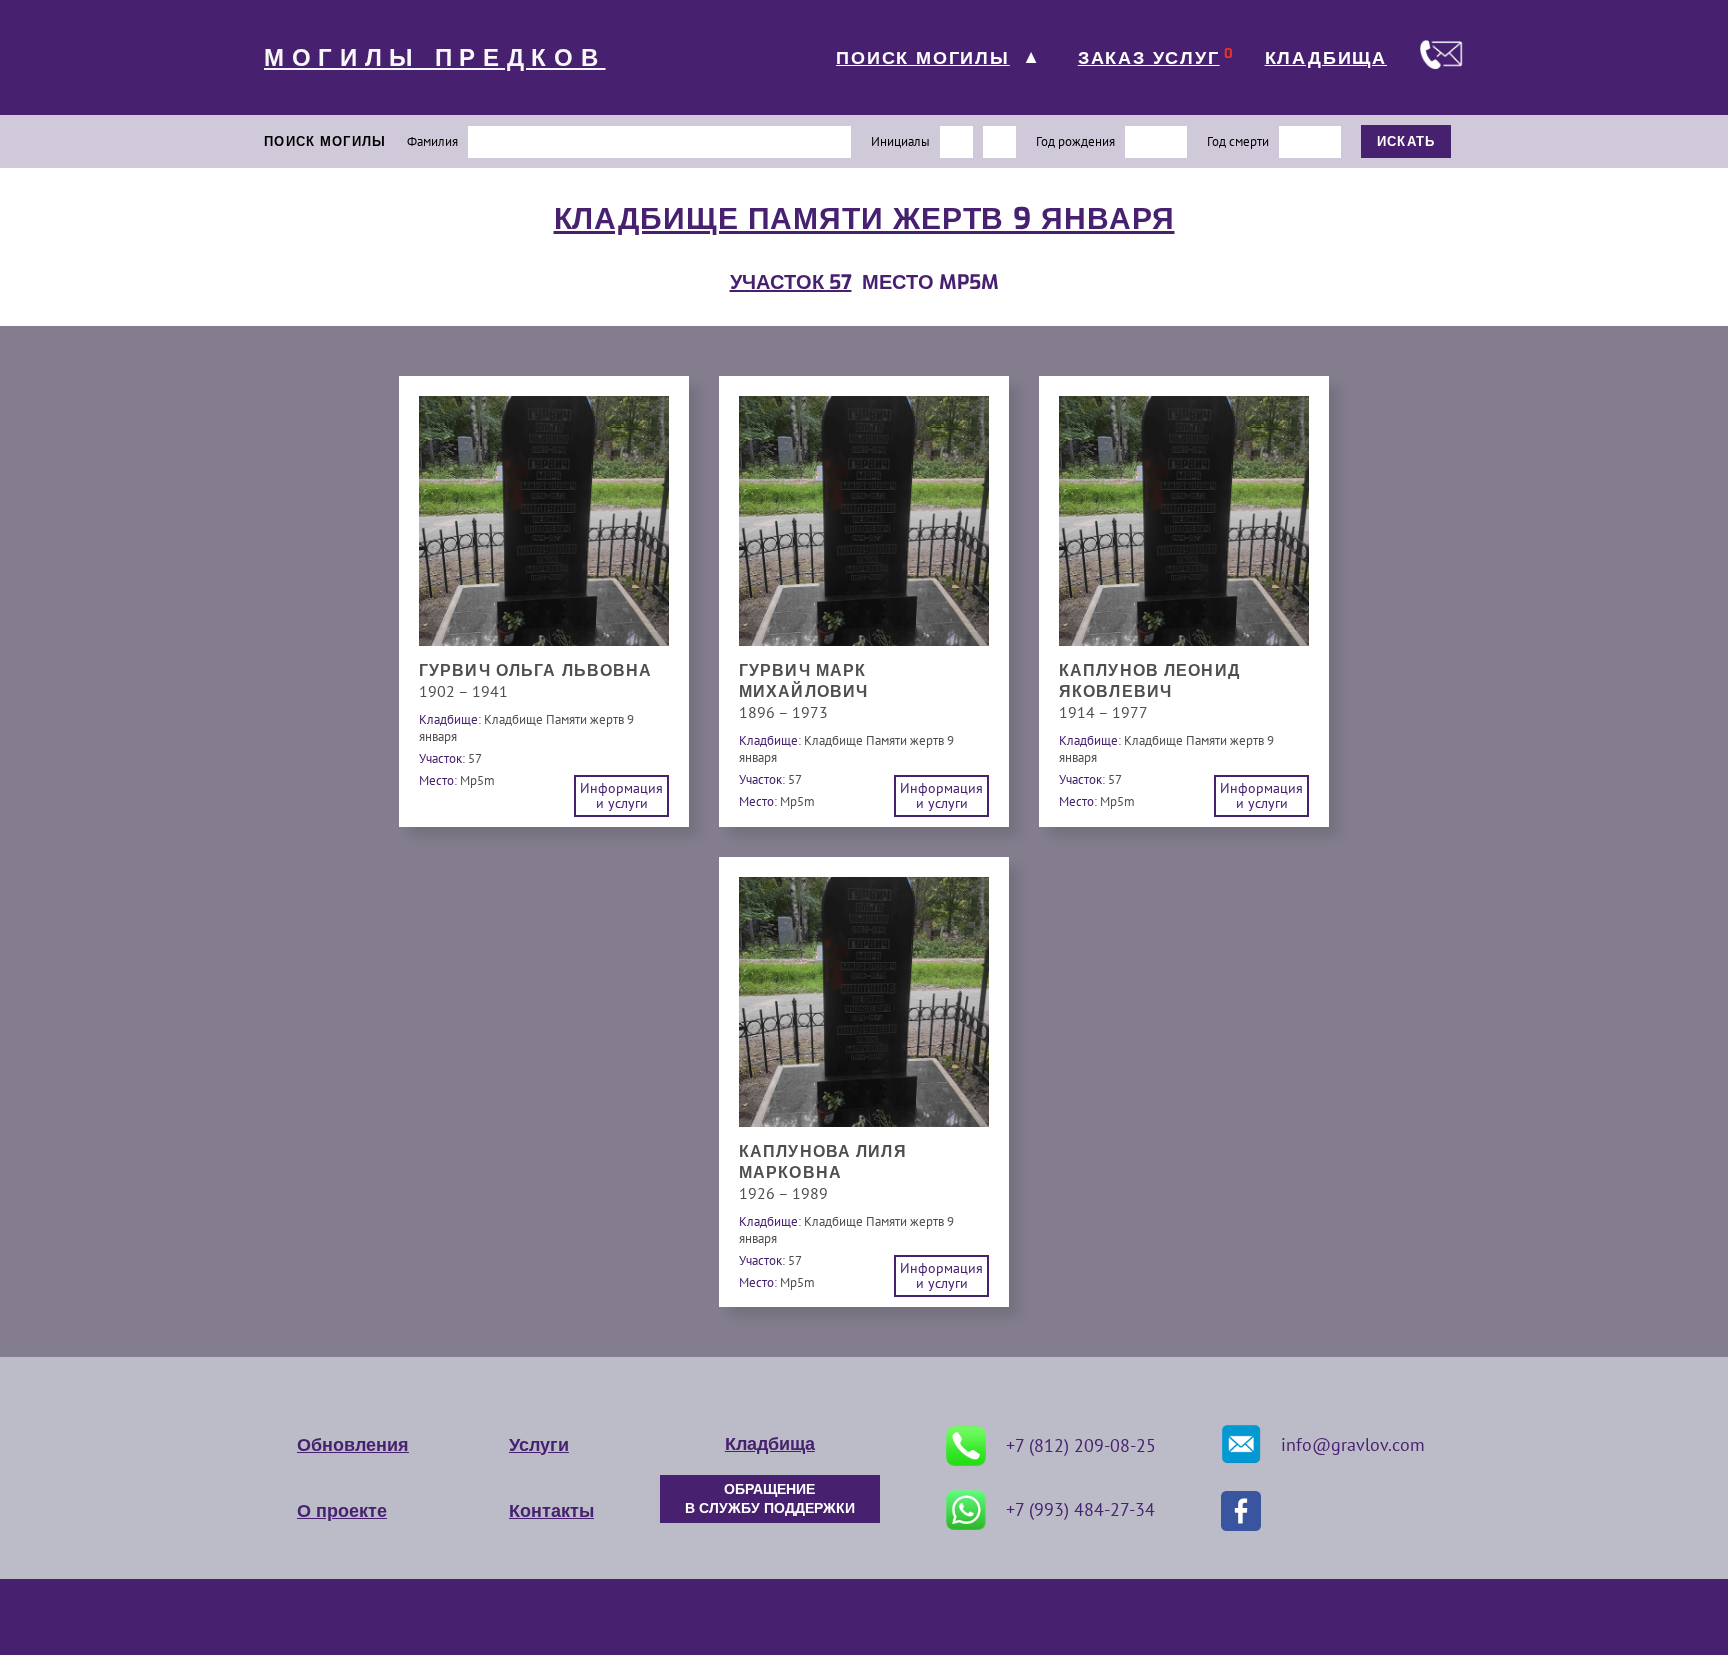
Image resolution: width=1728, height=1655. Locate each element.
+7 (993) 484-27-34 (1080, 1509)
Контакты (551, 1511)
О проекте (342, 1511)
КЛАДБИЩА (1326, 58)
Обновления (353, 1445)
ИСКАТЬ (1406, 141)
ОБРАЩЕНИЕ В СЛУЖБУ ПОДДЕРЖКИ (770, 1499)
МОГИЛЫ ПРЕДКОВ (435, 58)
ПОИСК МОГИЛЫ (923, 58)
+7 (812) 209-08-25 (1081, 1445)
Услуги (539, 1445)
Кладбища (770, 1444)
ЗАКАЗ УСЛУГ (1149, 58)
